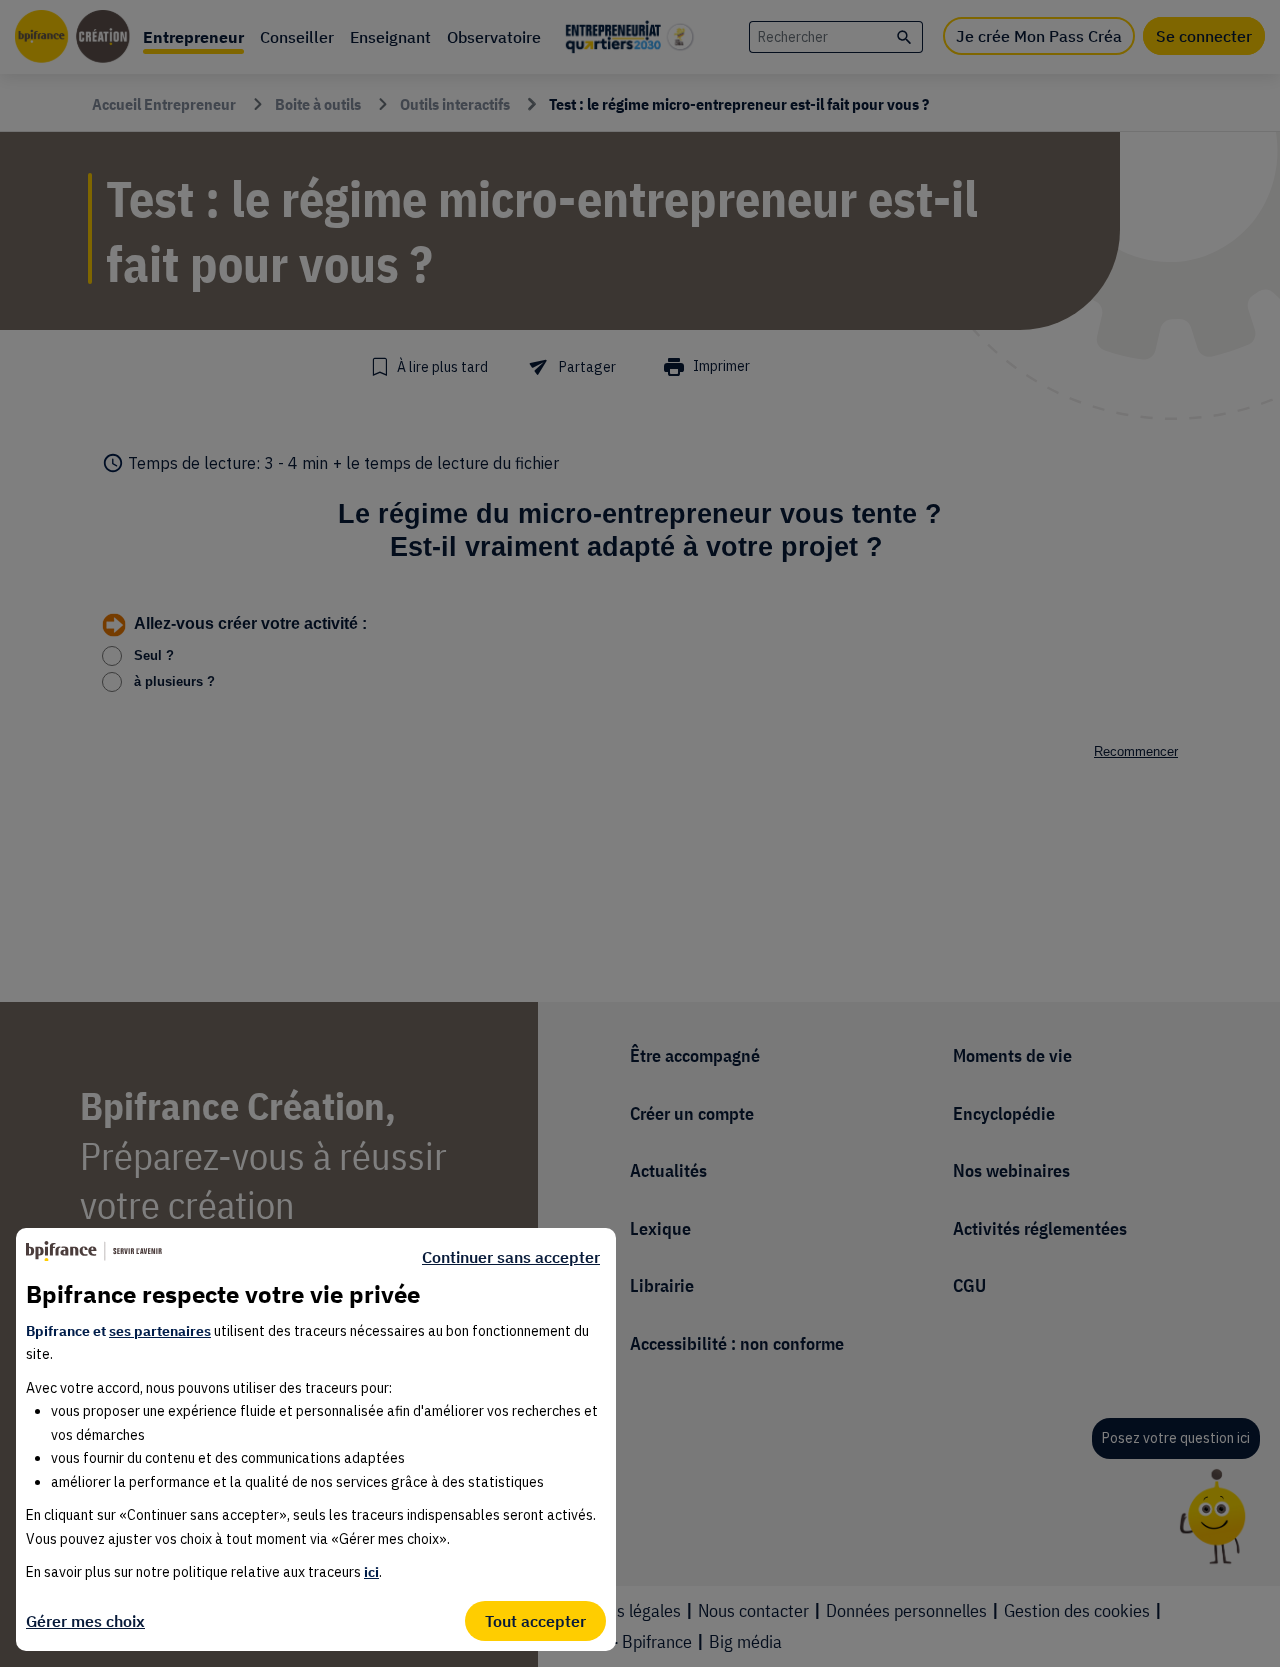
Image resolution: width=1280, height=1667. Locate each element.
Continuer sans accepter (511, 1257)
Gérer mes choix (85, 1621)
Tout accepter (535, 1621)
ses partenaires (160, 1331)
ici (371, 1572)
